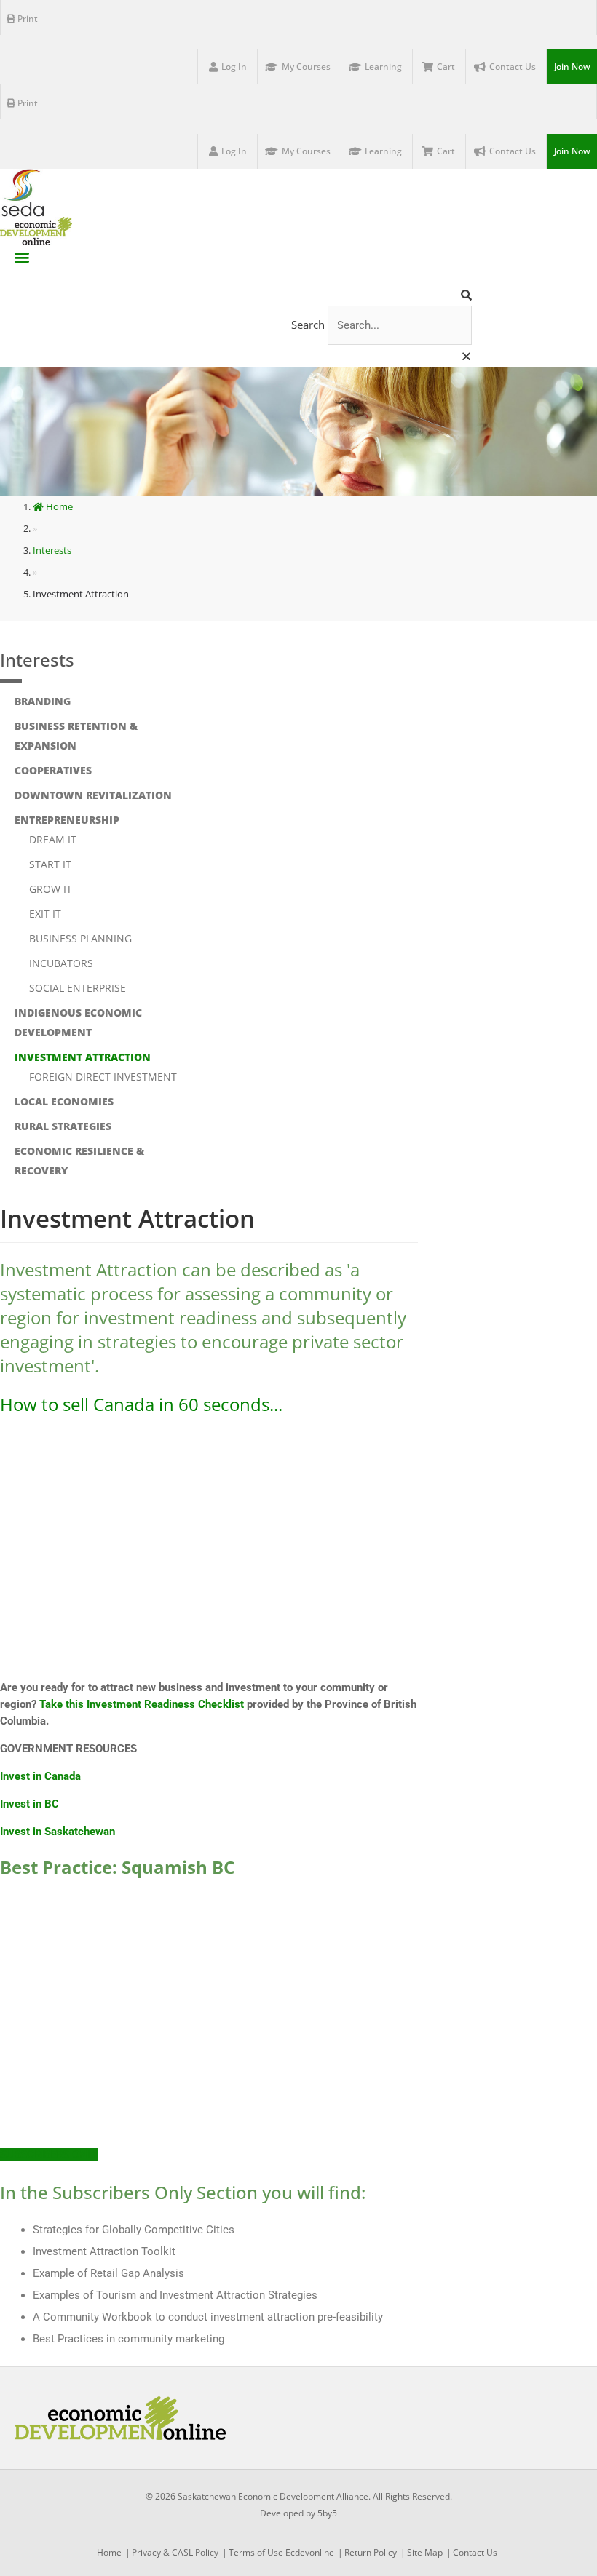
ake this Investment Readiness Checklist (145, 1704)
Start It (50, 864)
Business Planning (80, 938)
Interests (37, 660)
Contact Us (475, 2552)
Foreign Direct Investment (103, 1077)
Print (27, 19)
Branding (43, 701)
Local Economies (64, 1101)
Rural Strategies (63, 1126)
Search (308, 325)
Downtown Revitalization (93, 795)
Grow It (51, 889)
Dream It (53, 839)
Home (59, 506)
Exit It (45, 914)
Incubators (61, 963)
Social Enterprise (78, 988)
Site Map (425, 2552)
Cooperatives (53, 770)
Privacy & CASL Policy (175, 2552)
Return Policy (371, 2552)
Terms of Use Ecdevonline (281, 2552)
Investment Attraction (83, 1057)
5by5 (327, 2513)
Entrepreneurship (67, 820)
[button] (22, 257)
